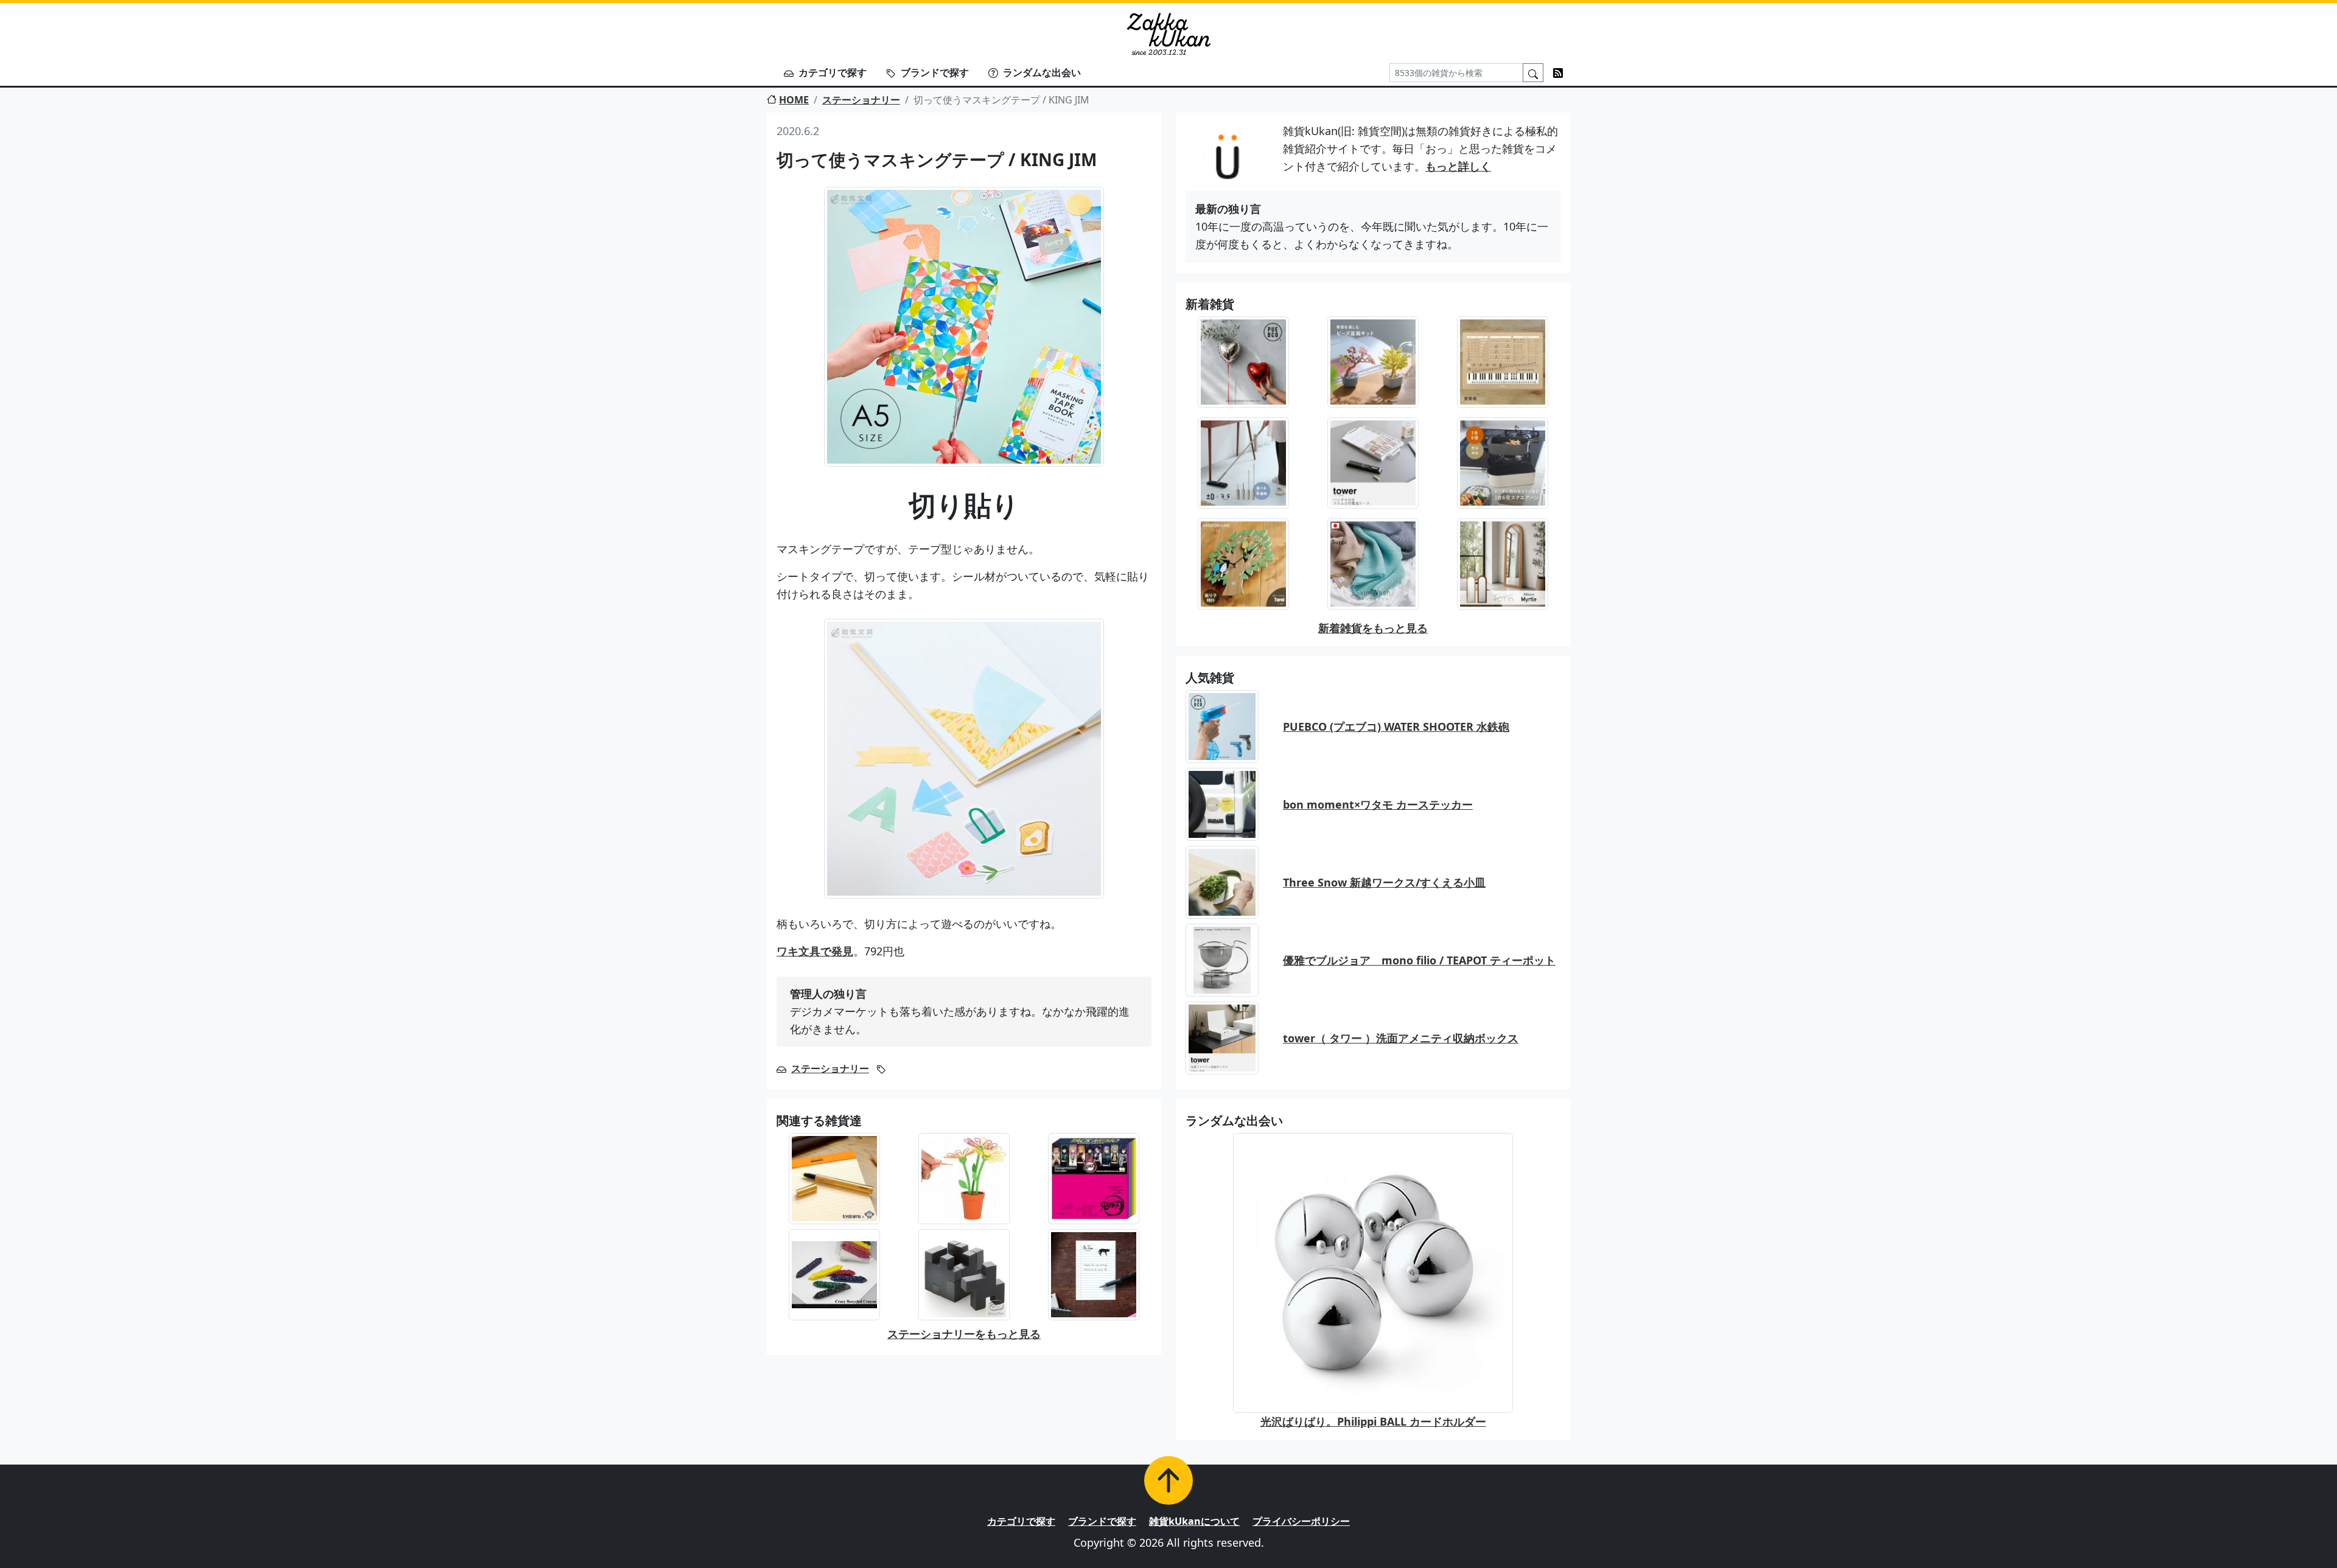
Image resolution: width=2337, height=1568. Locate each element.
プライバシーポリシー (1301, 1521)
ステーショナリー (861, 100)
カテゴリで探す (833, 72)
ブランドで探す (935, 72)
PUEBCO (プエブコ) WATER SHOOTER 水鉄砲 (1396, 727)
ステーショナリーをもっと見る (964, 1334)
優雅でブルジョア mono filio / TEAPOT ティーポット (1419, 960)
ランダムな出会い (1042, 72)
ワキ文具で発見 (815, 951)
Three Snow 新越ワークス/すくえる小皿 (1384, 882)
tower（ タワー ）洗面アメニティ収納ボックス (1401, 1038)
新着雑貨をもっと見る (1373, 628)
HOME (794, 100)
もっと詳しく (1458, 166)
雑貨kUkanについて (1194, 1521)
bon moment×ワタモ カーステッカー (1378, 804)
